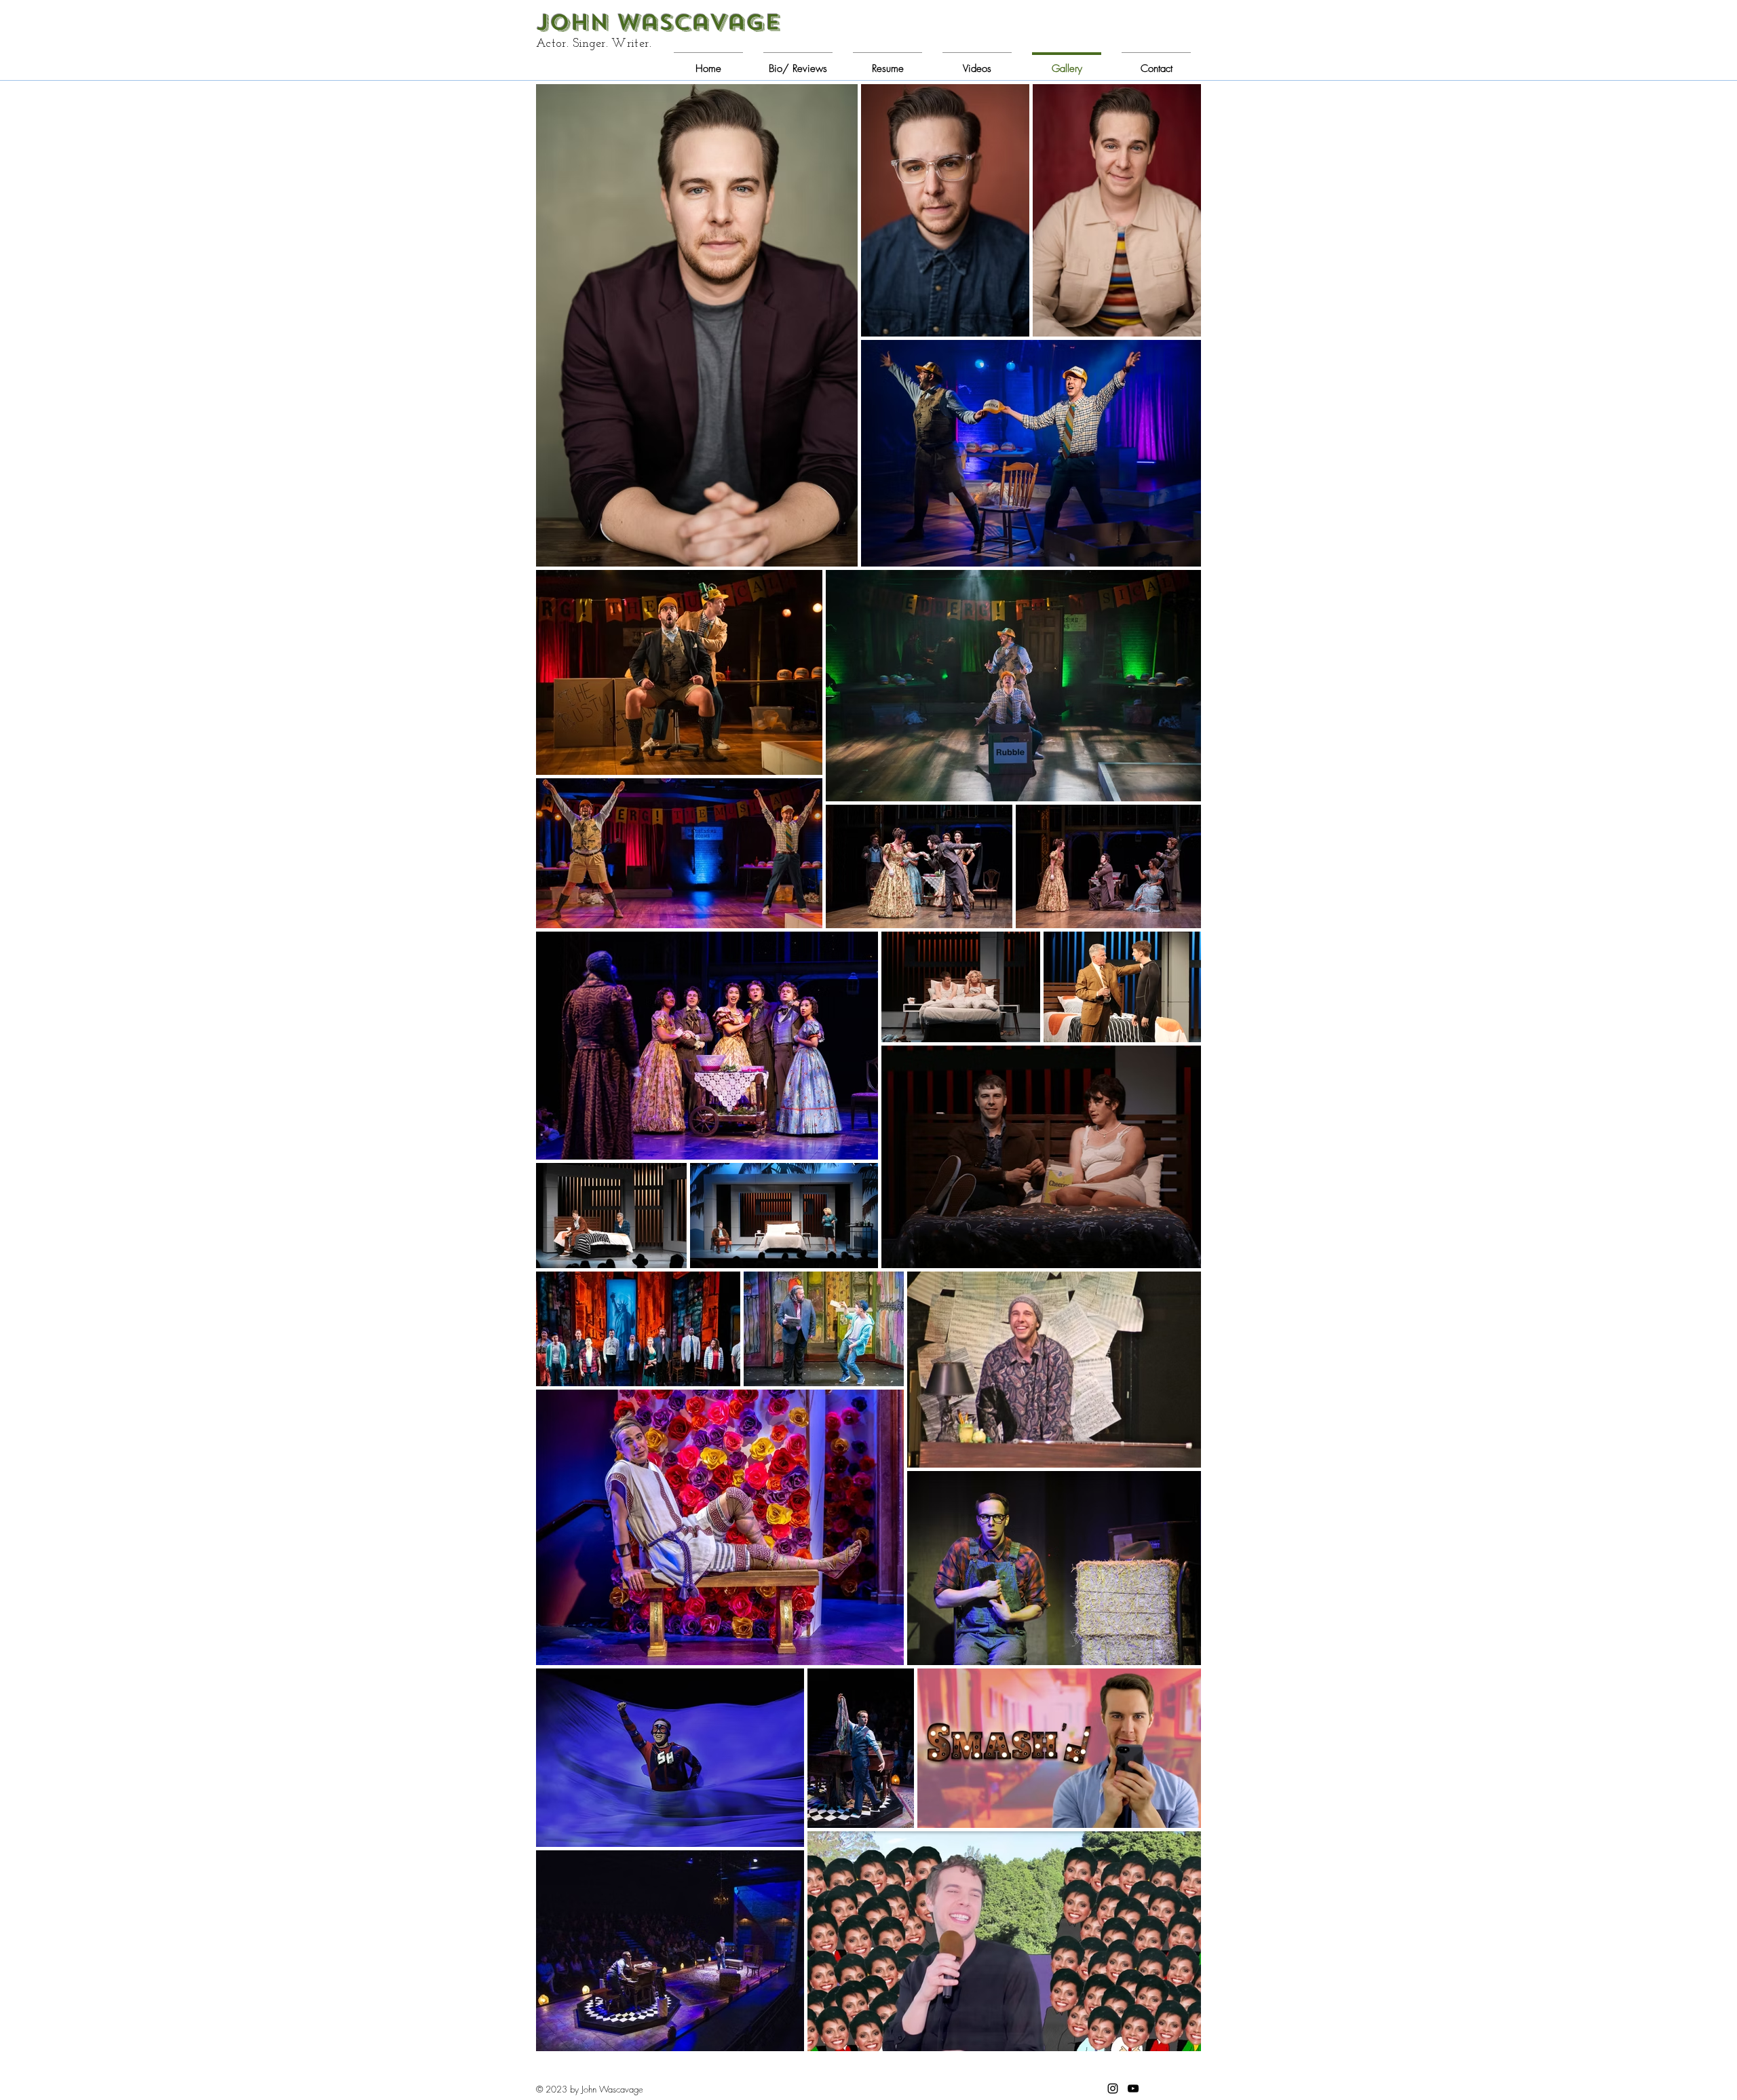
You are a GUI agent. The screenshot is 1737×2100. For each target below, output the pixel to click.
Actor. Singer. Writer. (595, 44)
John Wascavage (658, 22)
